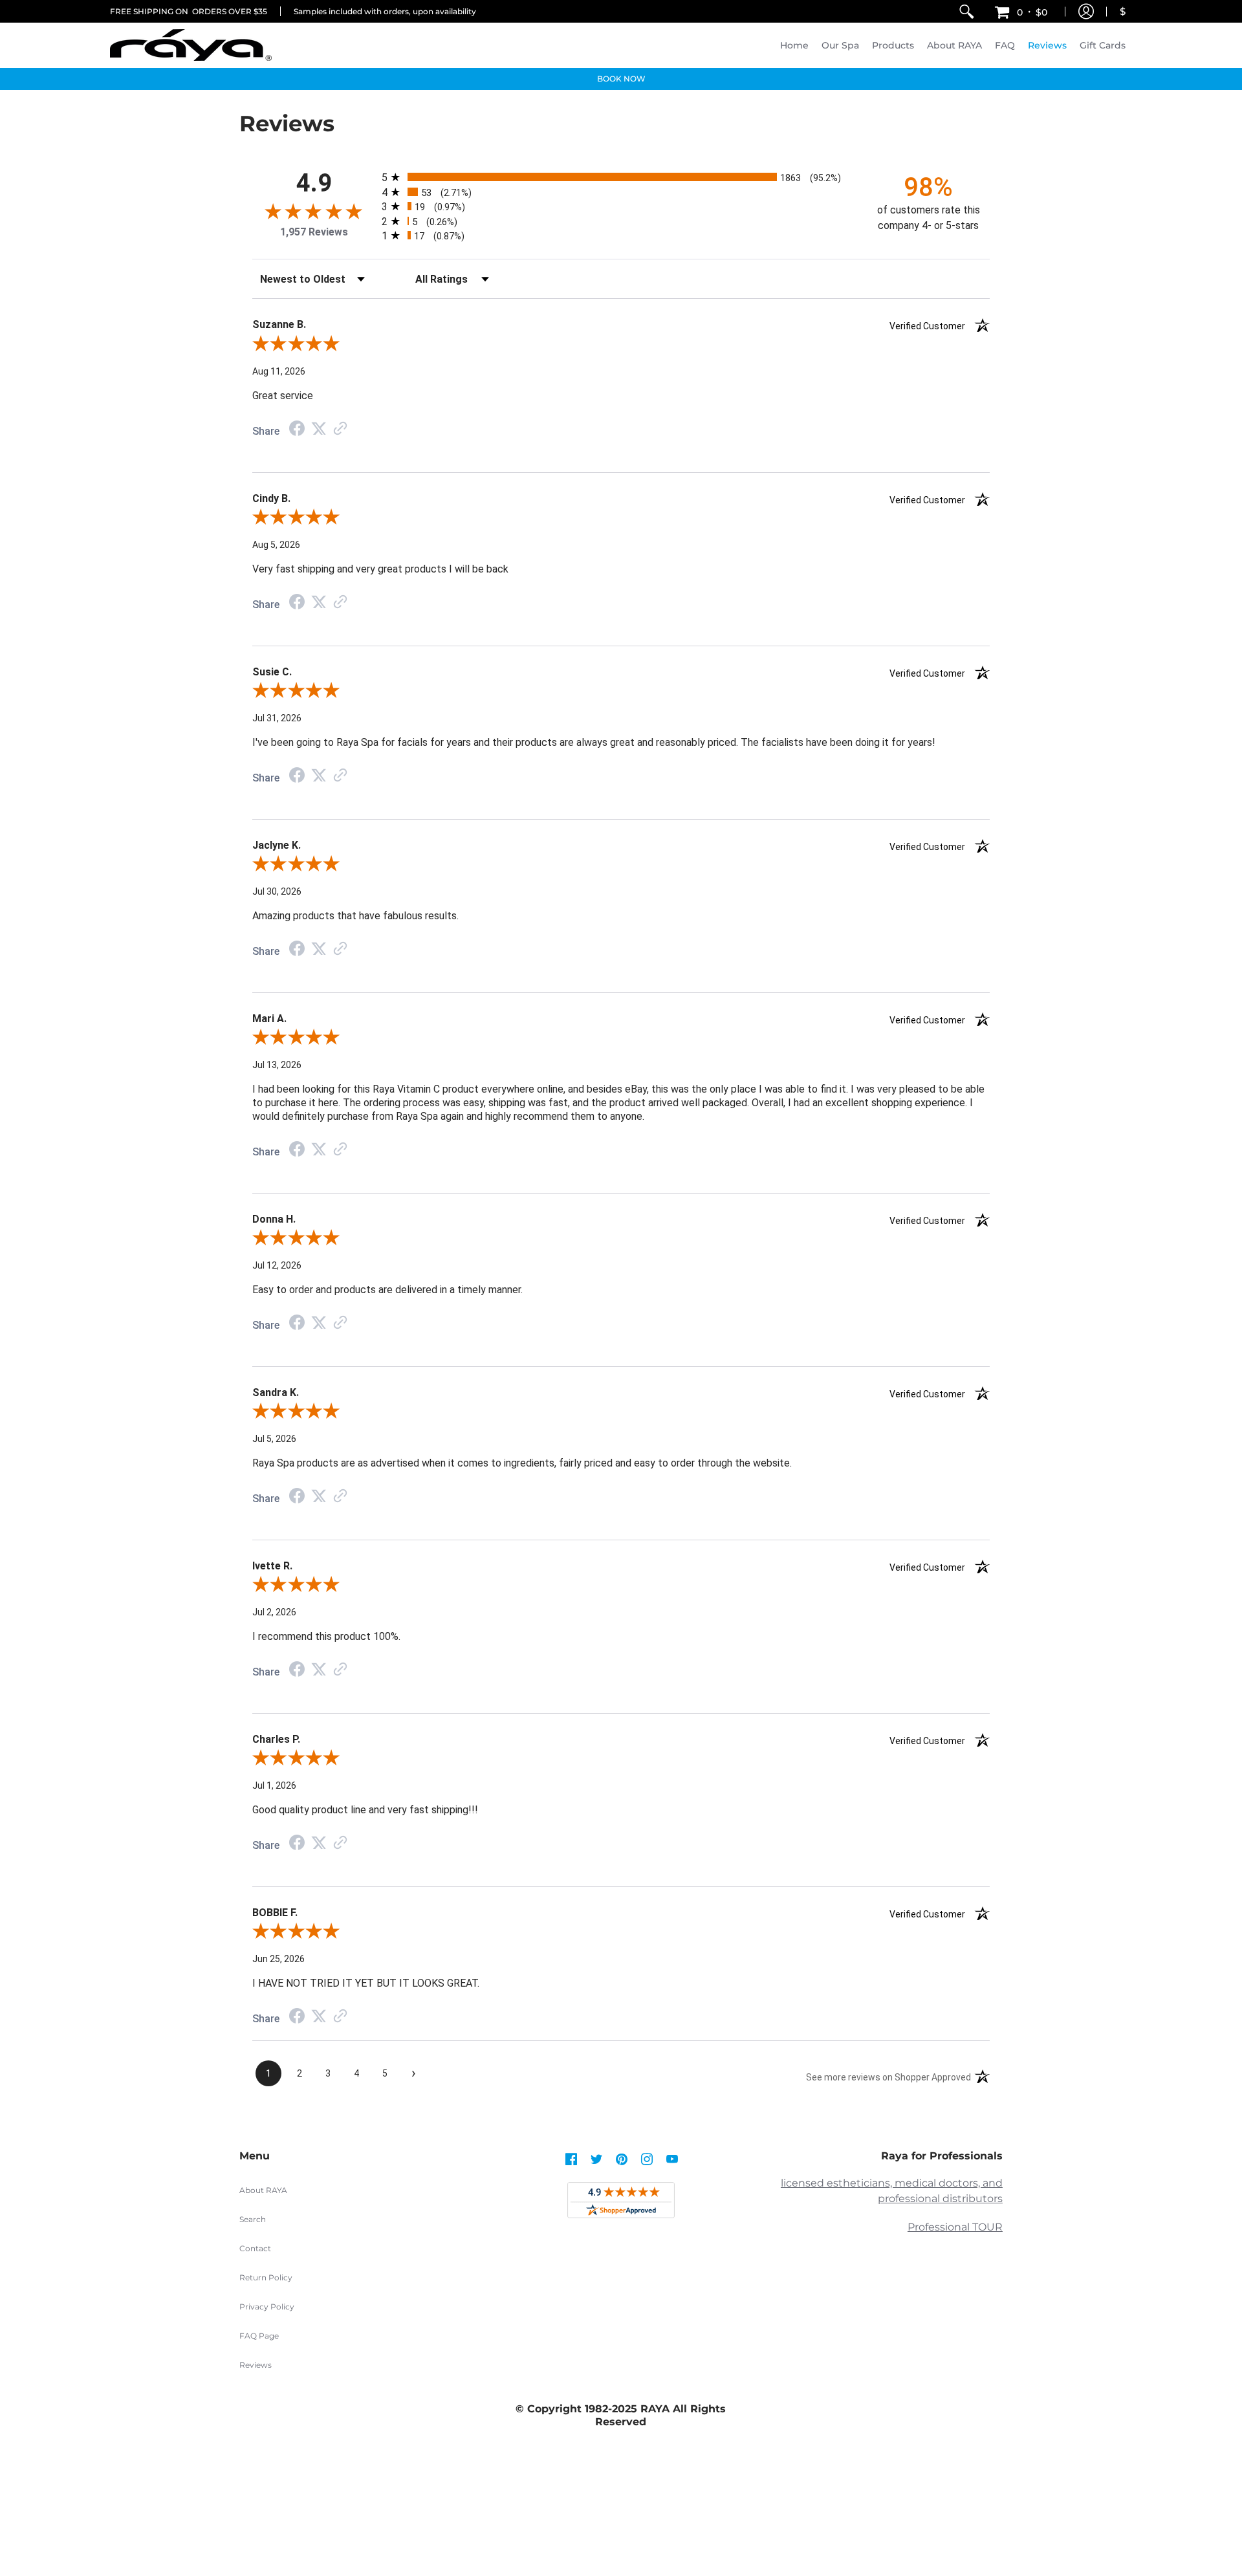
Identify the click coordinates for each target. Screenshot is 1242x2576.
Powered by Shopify (621, 2523)
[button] (1021, 11)
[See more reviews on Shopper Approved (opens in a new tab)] (340, 429)
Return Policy (266, 2277)
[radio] (621, 177)
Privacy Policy (267, 2307)
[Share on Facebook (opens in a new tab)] (297, 430)
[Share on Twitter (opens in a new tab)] (319, 429)
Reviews (256, 2365)
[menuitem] (966, 11)
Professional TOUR (955, 2227)
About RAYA (263, 2190)
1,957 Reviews (314, 232)
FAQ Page (259, 2336)
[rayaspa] (191, 45)
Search (253, 2219)
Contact (255, 2248)
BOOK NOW (621, 79)
